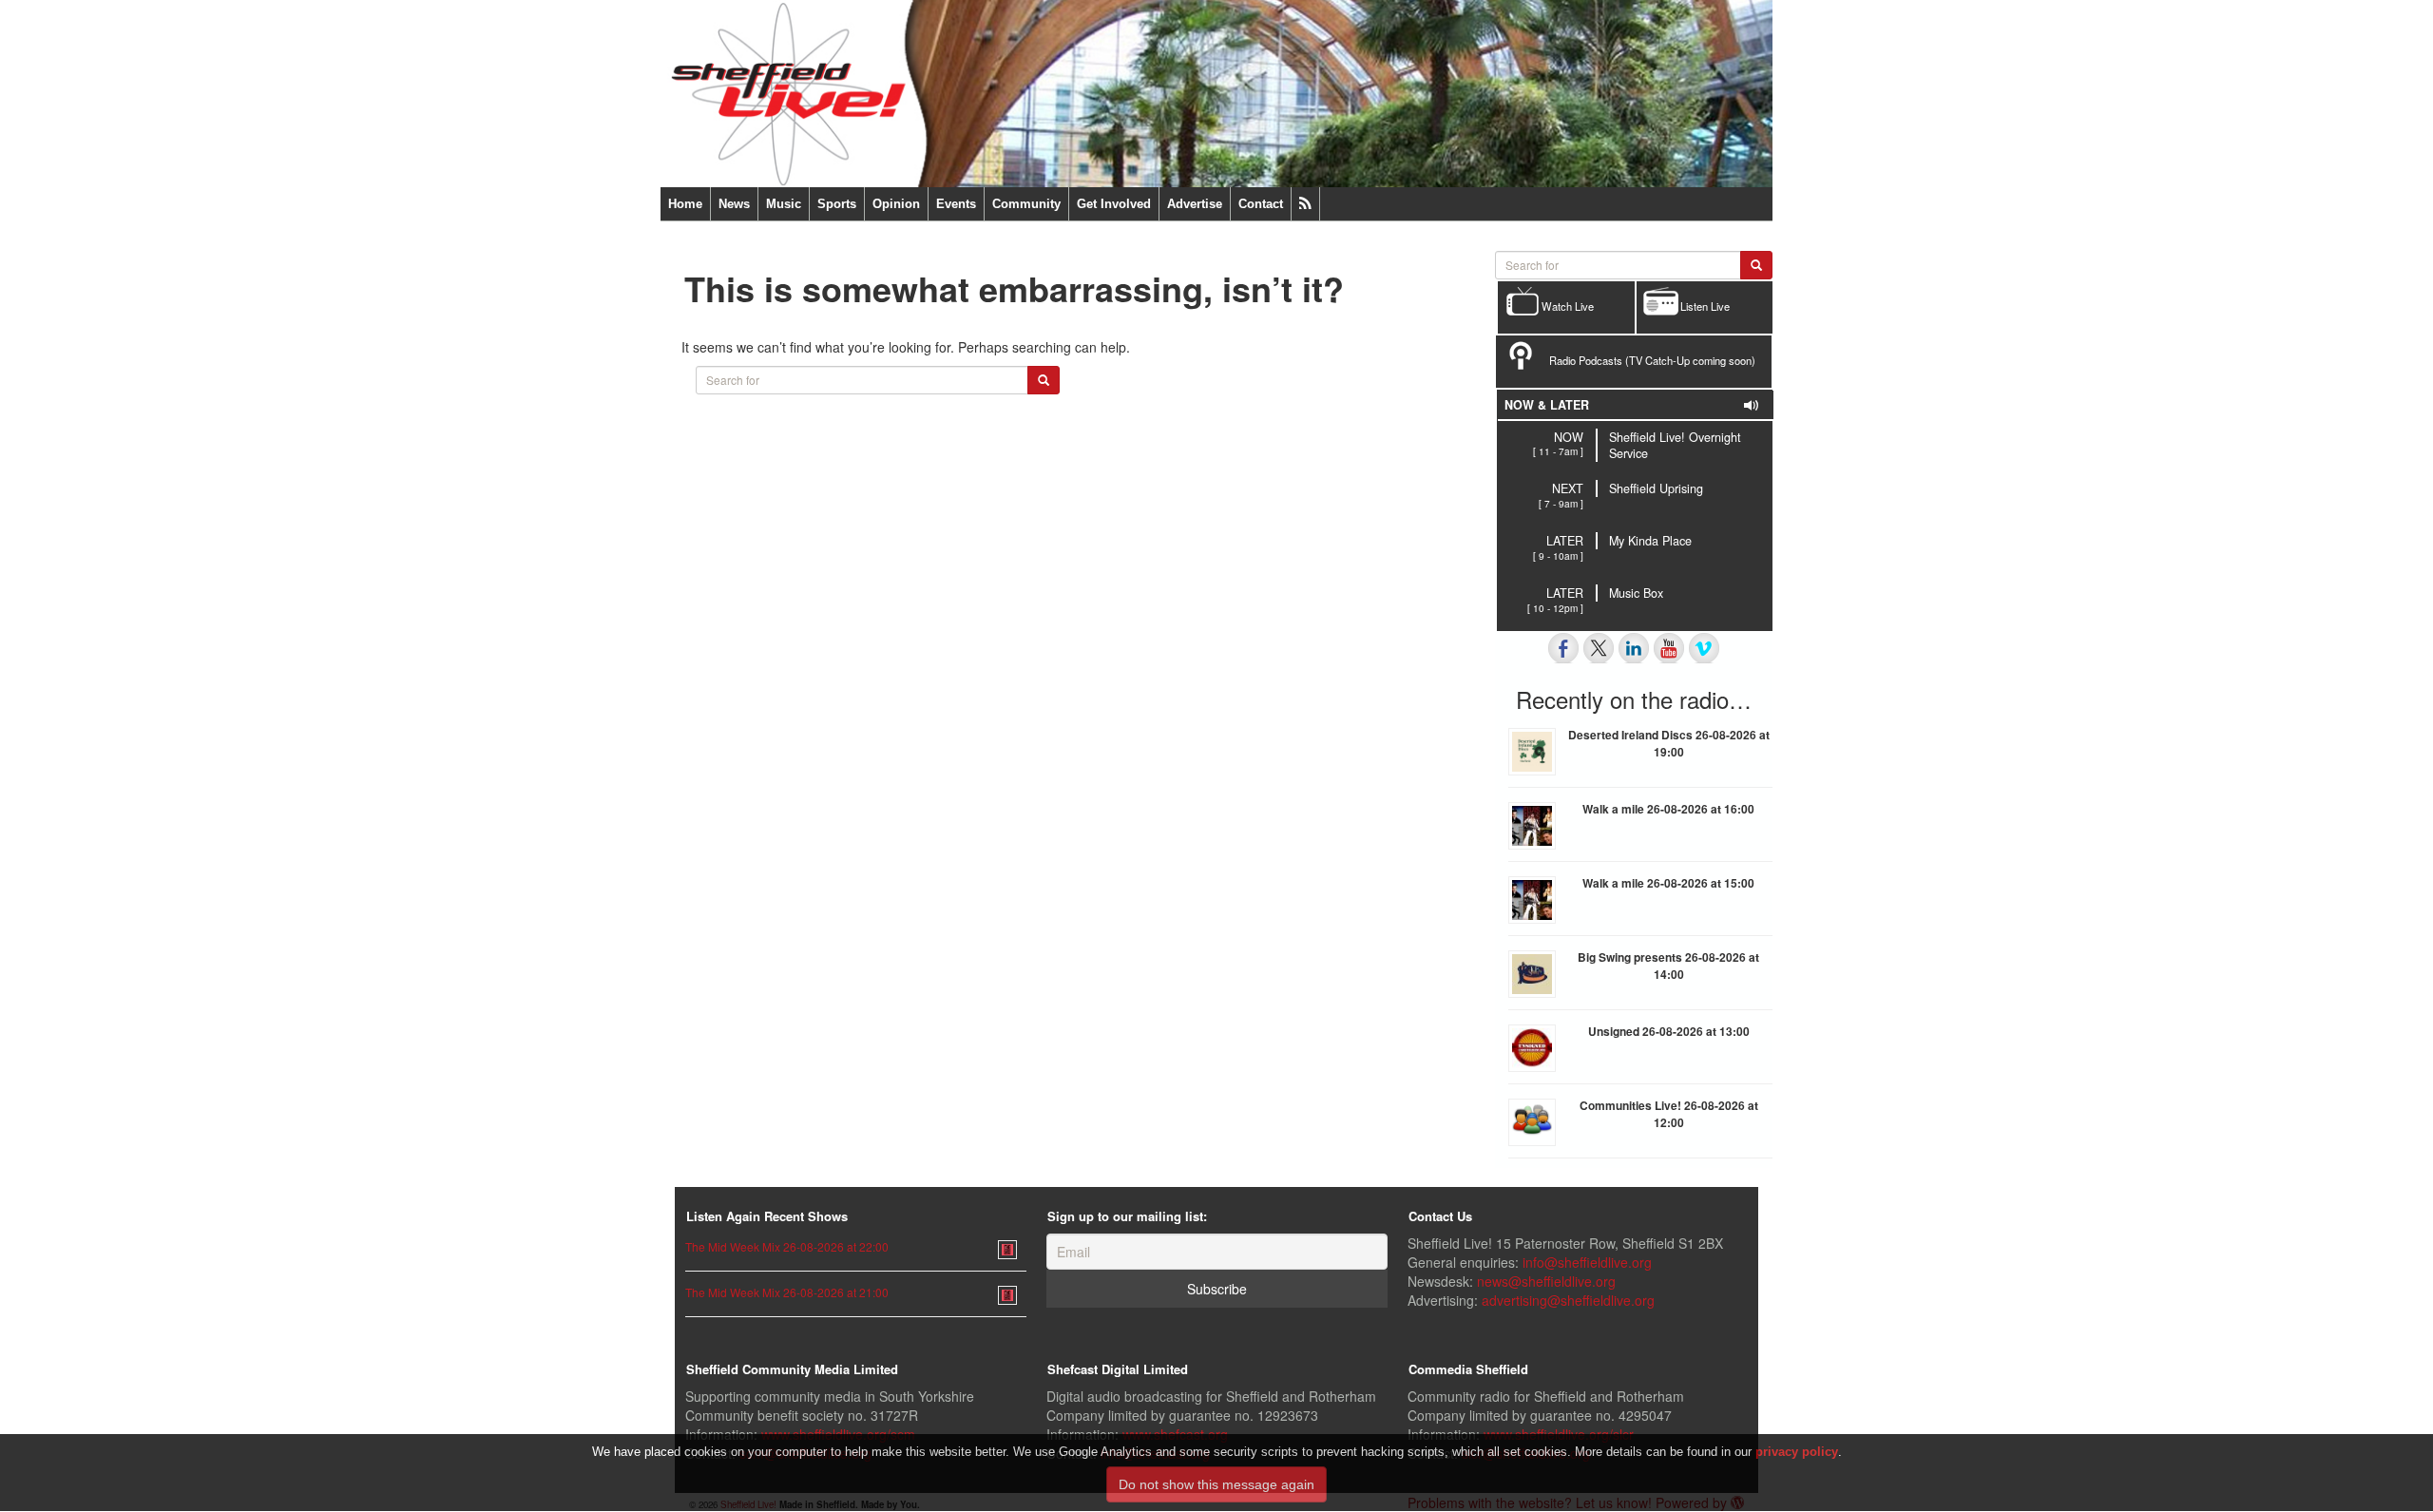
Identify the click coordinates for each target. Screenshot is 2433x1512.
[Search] (1044, 380)
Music (784, 204)
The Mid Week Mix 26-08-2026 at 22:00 (787, 1246)
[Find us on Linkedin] (1634, 648)
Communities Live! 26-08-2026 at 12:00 (1669, 1114)
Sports (837, 204)
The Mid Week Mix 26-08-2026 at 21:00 (787, 1292)
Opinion (896, 204)
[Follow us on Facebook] (1563, 648)
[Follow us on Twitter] (1599, 648)
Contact (1261, 204)
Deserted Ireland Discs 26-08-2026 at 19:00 (1669, 743)
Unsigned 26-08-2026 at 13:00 (1669, 1031)
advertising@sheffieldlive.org (1568, 1300)
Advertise (1195, 204)
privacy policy (1797, 1452)
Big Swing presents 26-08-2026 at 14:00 (1668, 966)
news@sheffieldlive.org (1546, 1281)
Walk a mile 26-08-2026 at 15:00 (1668, 883)
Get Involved (1114, 204)
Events (956, 204)
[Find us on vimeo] (1704, 648)
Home (685, 204)
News (734, 204)
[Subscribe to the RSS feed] (1305, 204)
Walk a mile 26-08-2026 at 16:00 (1668, 809)
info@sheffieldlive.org (1587, 1262)
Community (1026, 204)
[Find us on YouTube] (1669, 648)
